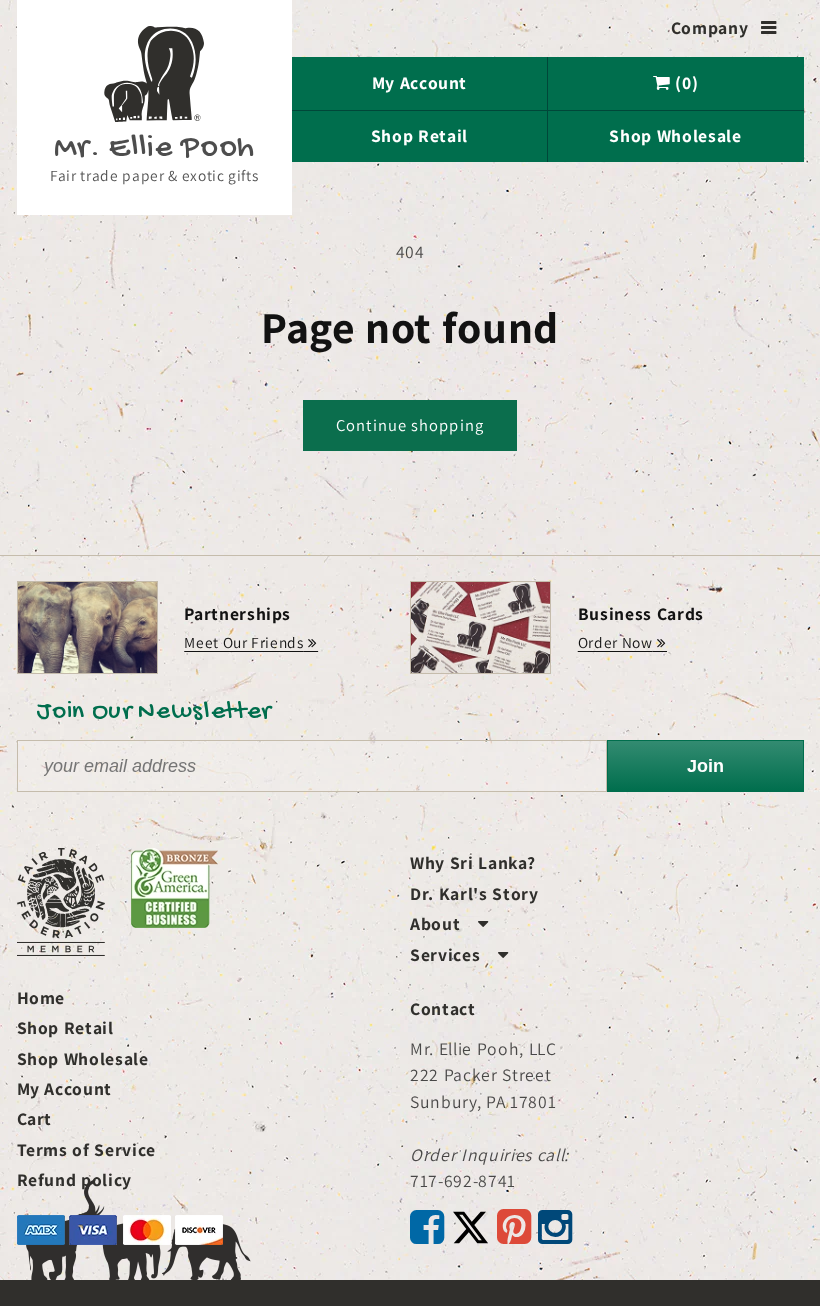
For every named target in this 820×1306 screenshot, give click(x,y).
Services (459, 954)
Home (41, 997)
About (449, 923)
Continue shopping (410, 425)
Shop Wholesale (675, 135)
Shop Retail (419, 135)
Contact (443, 1008)
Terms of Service (87, 1149)
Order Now (615, 642)
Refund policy (75, 1179)
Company (724, 27)
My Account (420, 82)
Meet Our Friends (244, 642)
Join (705, 766)
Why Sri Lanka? (472, 862)
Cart (35, 1118)
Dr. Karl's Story (474, 893)
